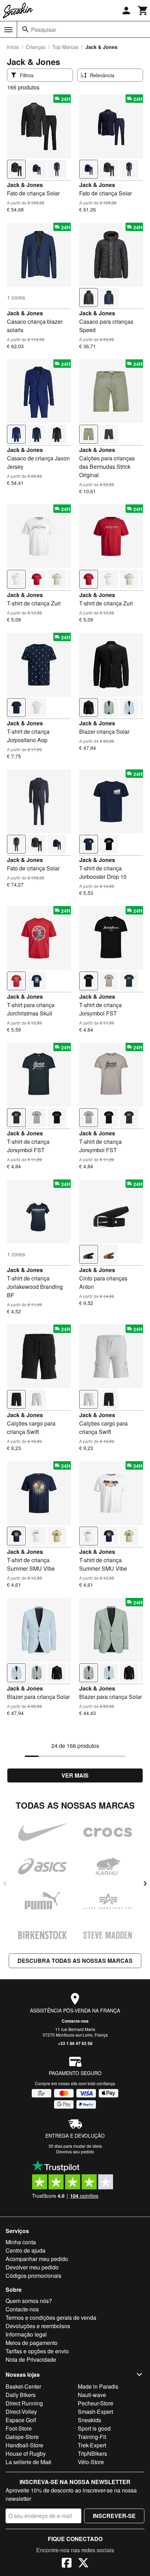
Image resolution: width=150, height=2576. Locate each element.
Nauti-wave (92, 2395)
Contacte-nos (75, 2021)
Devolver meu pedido (32, 2267)
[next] (145, 1883)
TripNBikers (92, 2453)
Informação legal (26, 2334)
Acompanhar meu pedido (37, 2259)
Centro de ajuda (25, 2250)
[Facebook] (67, 2564)
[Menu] (8, 30)
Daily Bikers (21, 2395)
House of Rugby (26, 2453)
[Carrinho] (143, 10)
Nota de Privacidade (31, 2359)
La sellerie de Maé (28, 2462)
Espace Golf (21, 2420)
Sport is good (94, 2428)
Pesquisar (44, 30)
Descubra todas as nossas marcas (75, 1961)
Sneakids (89, 2420)
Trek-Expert (92, 2445)
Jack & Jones (25, 185)
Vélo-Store (91, 2462)
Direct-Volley (21, 2412)
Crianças (36, 47)
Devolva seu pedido (75, 2151)
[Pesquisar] (25, 29)
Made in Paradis (98, 2386)
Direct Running (24, 2403)
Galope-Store (22, 2437)
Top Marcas (65, 47)
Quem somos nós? (29, 2301)
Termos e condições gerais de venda (51, 2317)
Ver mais (75, 1775)
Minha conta (21, 2242)
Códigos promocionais (33, 2276)
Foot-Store (19, 2428)
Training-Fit (92, 2437)
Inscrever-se (114, 2516)
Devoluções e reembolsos (38, 2326)
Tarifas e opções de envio (37, 2351)
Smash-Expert (95, 2412)
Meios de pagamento (32, 2343)
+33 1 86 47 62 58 (75, 2043)
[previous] (5, 1883)
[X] (83, 2564)
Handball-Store (24, 2445)
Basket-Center (23, 2386)
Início (13, 47)
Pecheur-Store (96, 2403)
